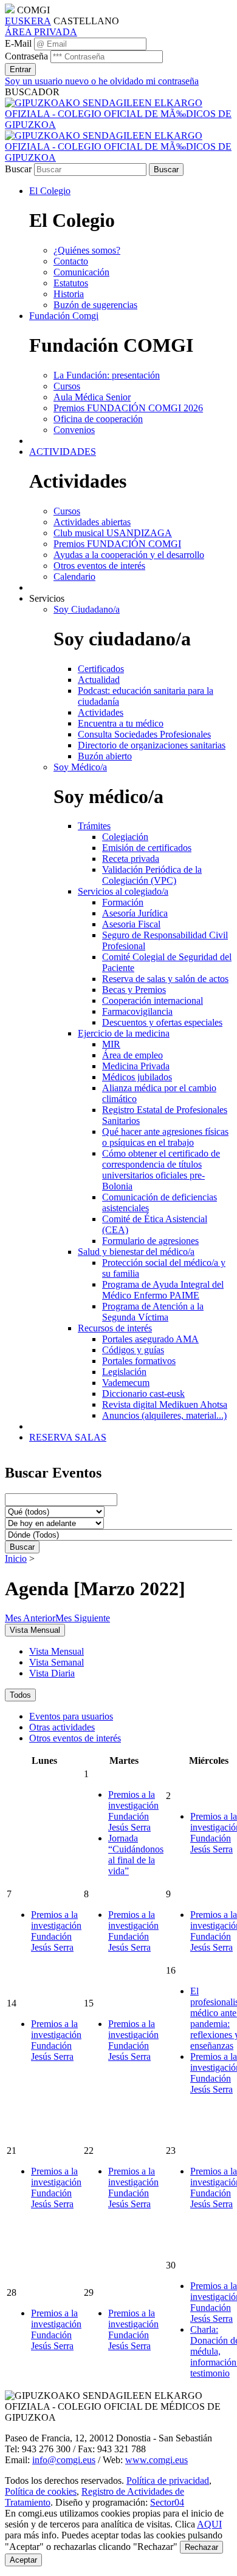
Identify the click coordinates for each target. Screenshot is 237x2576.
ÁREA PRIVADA (41, 32)
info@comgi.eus (64, 2460)
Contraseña (26, 56)
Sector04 (167, 2502)
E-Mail (18, 43)
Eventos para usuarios (71, 1716)
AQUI (209, 2524)
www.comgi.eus (156, 2460)
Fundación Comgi (64, 316)
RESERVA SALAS (68, 1437)
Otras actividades (62, 1727)
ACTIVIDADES (63, 452)
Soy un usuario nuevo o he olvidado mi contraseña (102, 81)
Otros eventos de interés (75, 1738)
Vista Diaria (52, 1673)
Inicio (16, 1559)
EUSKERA (28, 21)
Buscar (18, 169)
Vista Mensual (57, 1651)
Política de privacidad (168, 2480)
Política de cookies (41, 2491)
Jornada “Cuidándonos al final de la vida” (136, 1855)
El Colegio (50, 191)
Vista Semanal (57, 1662)
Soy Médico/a (80, 767)
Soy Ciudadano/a (87, 609)
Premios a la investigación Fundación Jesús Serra (133, 1811)
